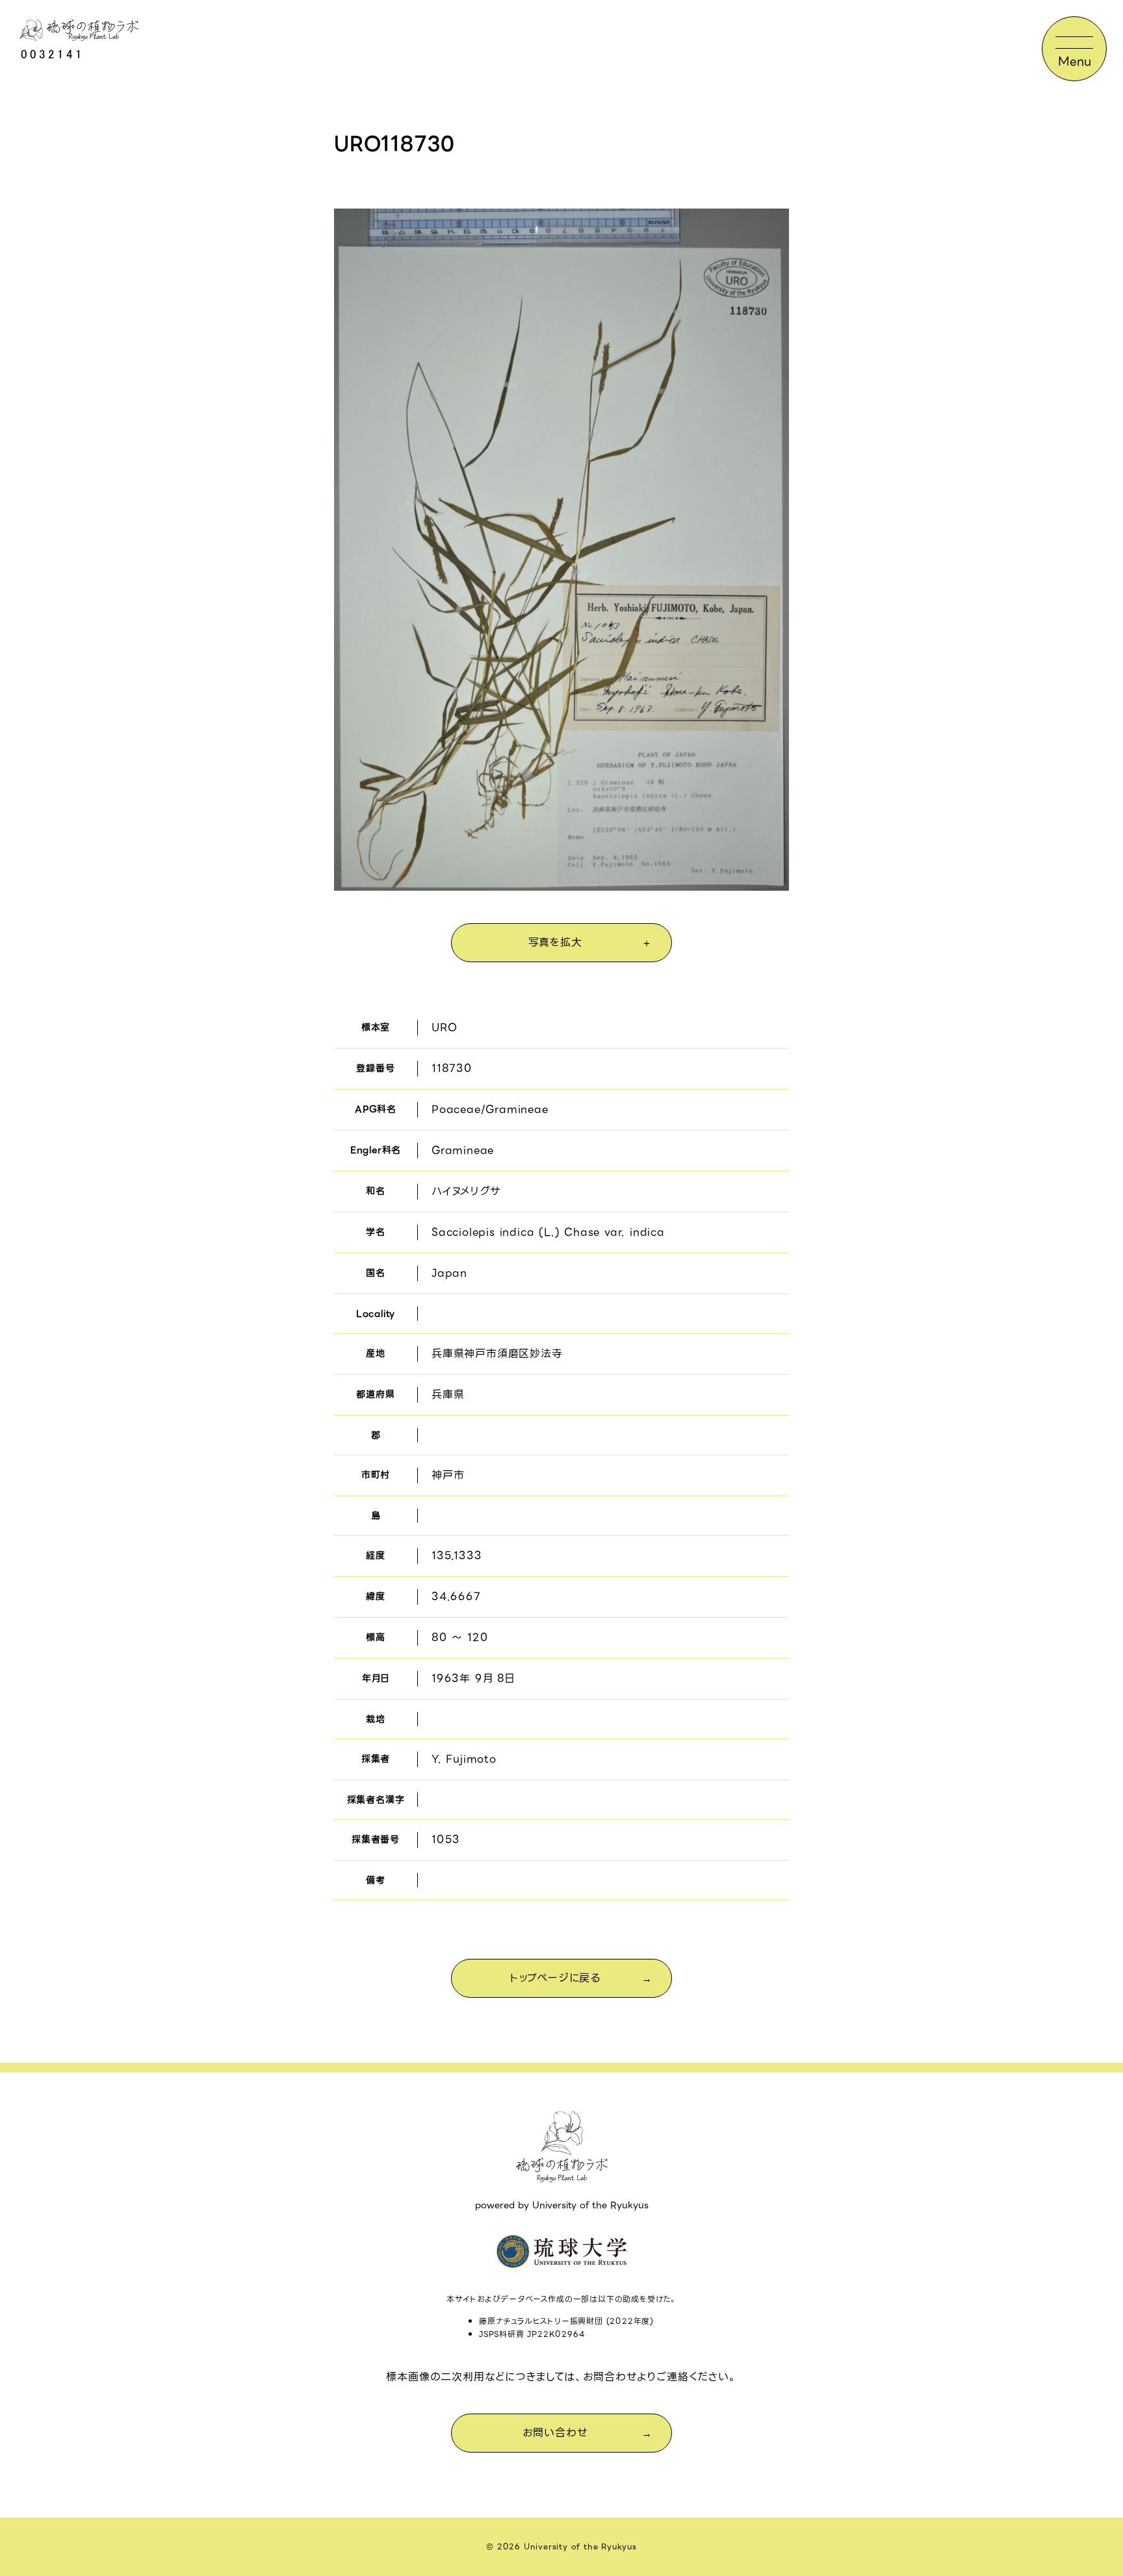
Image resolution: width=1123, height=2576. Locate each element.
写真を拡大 (555, 942)
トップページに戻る (555, 1978)
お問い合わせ (555, 2433)
